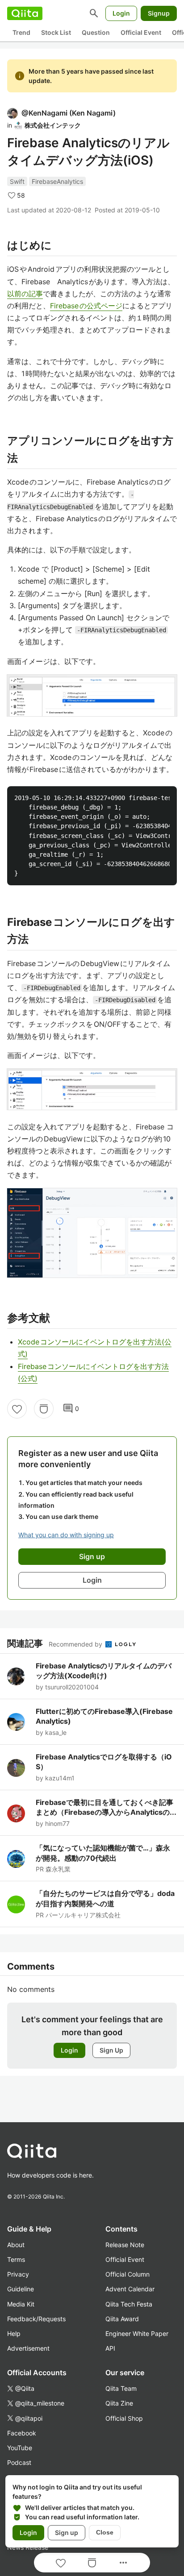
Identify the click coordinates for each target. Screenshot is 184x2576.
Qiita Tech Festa (129, 2304)
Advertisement (28, 2348)
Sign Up (111, 2050)
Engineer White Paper (137, 2333)
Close (105, 2532)
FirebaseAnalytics (57, 181)
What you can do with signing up (66, 1535)
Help (14, 2333)
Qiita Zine (119, 2403)
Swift (17, 181)
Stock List (56, 32)
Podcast (19, 2462)
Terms (16, 2259)
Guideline (21, 2289)
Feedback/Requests (36, 2319)
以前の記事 (25, 294)
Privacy (18, 2274)
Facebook (22, 2433)
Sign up (67, 2532)
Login (121, 13)
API (110, 2348)
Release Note (125, 2245)
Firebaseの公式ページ (86, 306)
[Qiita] (25, 13)
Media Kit (21, 2304)
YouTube (20, 2448)
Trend (21, 32)
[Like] (17, 1409)
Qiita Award (122, 2319)
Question (96, 32)
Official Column (128, 2274)
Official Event (141, 32)
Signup (159, 13)
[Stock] (44, 1409)
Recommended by (76, 1644)
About (16, 2245)
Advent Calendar (130, 2289)
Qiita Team (121, 2388)
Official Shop (124, 2418)
